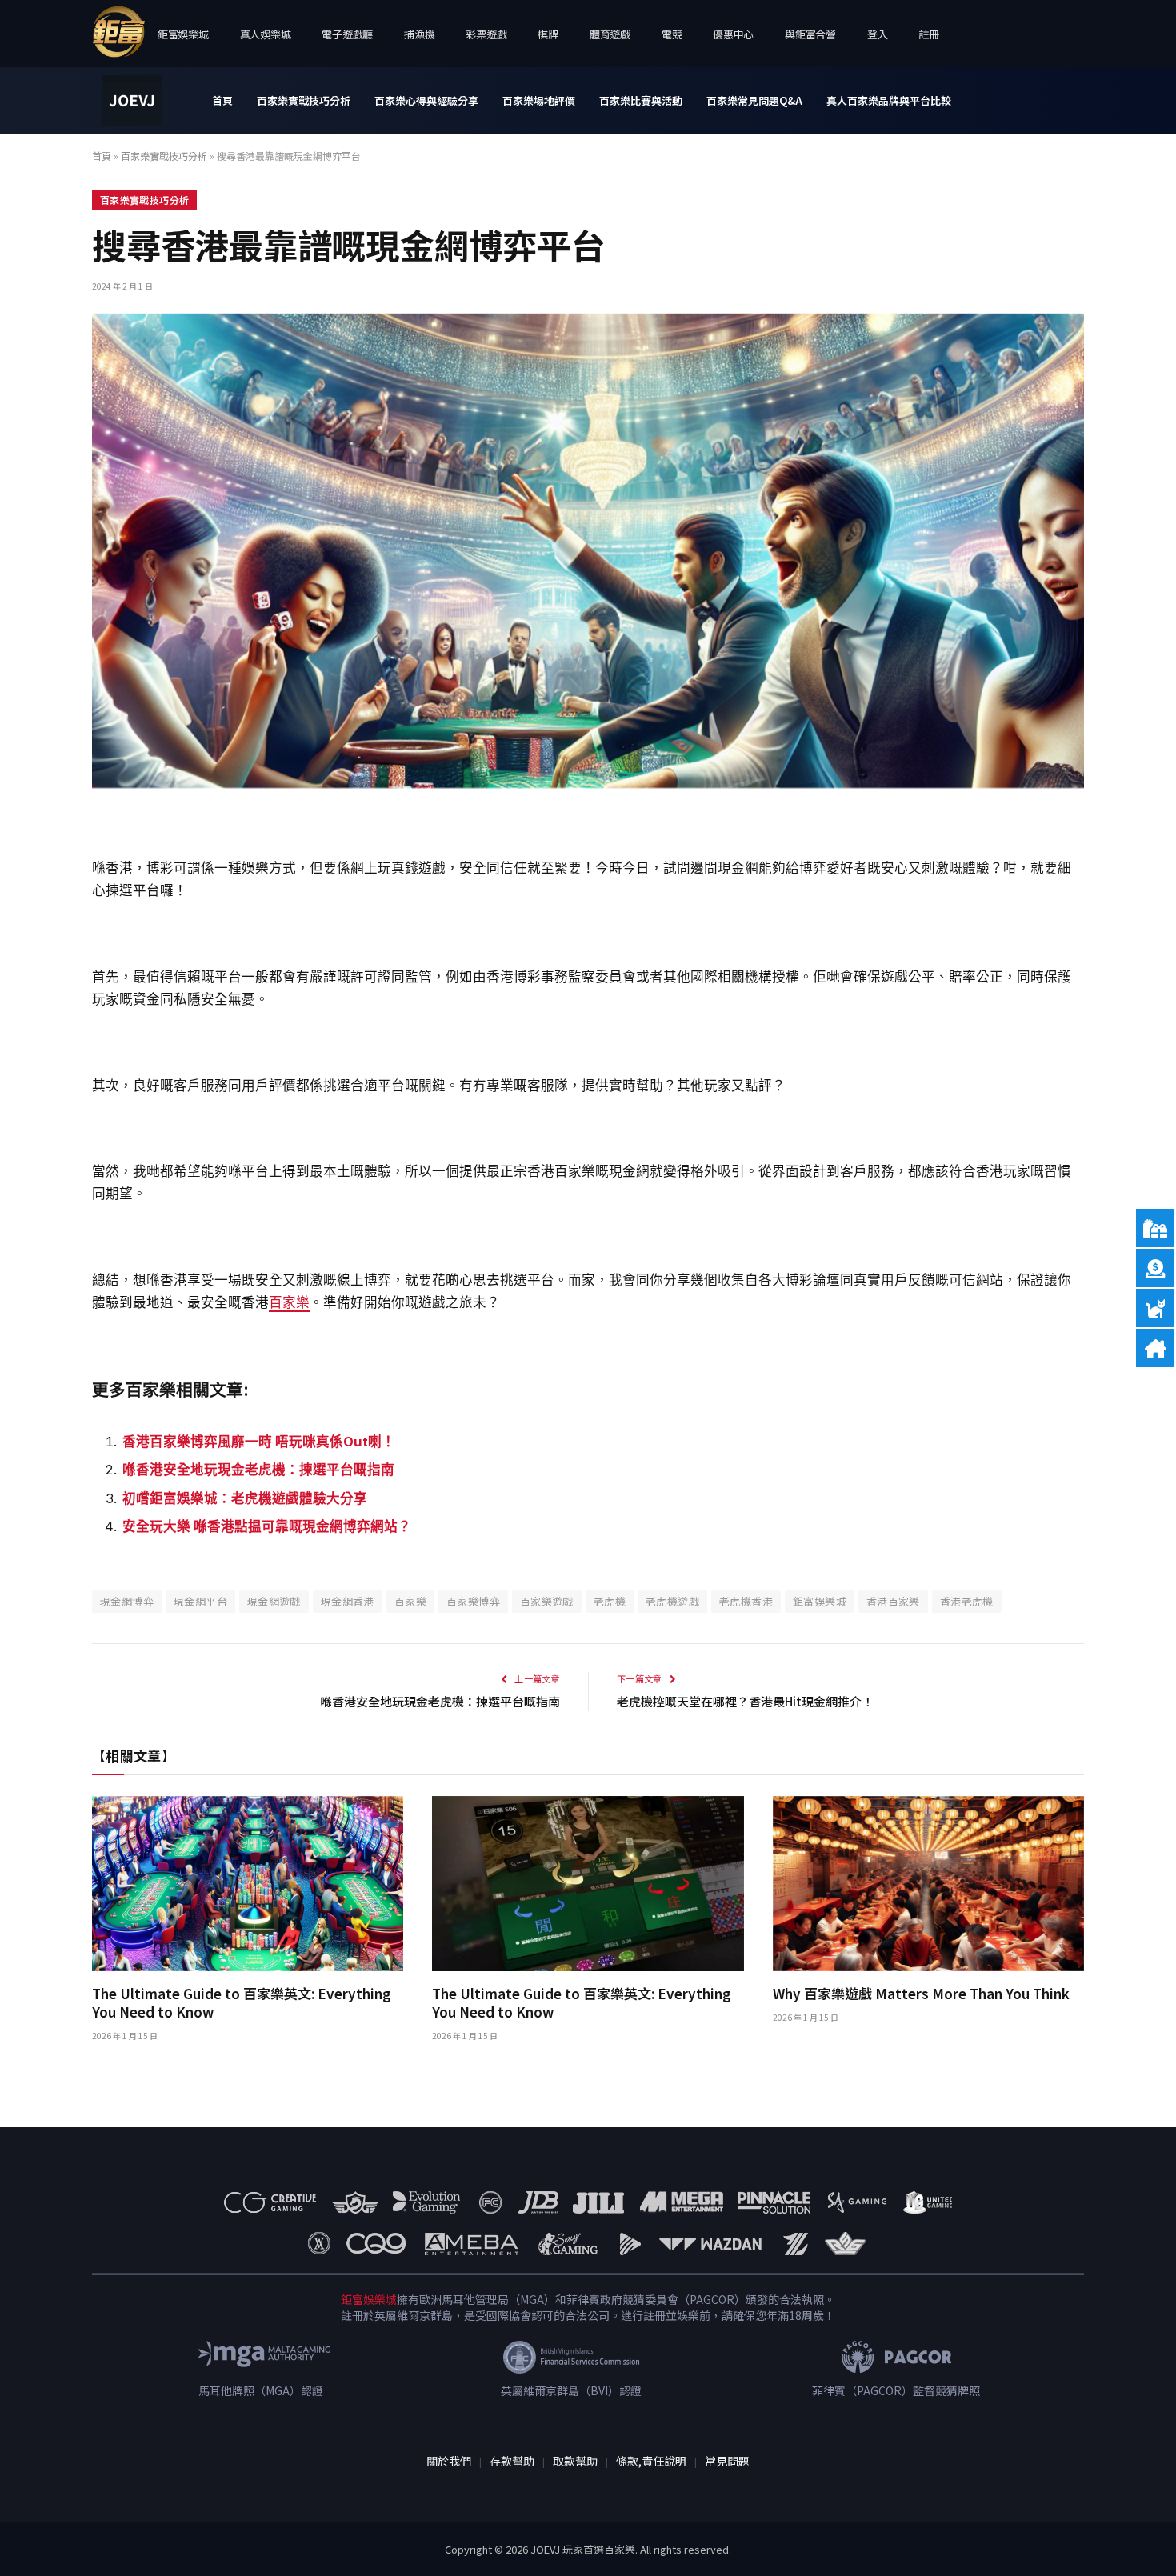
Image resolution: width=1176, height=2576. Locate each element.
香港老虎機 (967, 1601)
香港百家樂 (893, 1601)
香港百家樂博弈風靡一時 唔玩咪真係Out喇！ (259, 1442)
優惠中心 (733, 34)
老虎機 (610, 1601)
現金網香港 (348, 1601)
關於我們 (449, 2461)
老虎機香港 (746, 1601)
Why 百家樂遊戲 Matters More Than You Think (921, 1993)
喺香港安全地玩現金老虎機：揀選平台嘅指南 (258, 1470)
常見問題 (727, 2461)
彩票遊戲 (486, 34)
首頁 (222, 100)
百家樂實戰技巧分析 (304, 100)
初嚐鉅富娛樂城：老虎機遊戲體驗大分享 (245, 1498)
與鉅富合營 (810, 34)
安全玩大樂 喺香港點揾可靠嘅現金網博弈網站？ (267, 1526)
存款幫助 (512, 2461)
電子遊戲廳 (347, 34)
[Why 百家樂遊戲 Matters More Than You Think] (928, 1884)
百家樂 (289, 1302)
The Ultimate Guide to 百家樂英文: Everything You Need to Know (242, 2002)
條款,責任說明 (651, 2461)
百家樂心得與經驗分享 (426, 100)
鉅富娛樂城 (183, 34)
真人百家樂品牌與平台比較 (889, 100)
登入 (877, 34)
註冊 (928, 34)
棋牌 (548, 34)
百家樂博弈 (473, 1601)
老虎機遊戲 (672, 1601)
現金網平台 (200, 1601)
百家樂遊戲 (547, 1601)
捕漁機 (419, 34)
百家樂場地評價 (539, 100)
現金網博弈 (127, 1601)
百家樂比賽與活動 (641, 100)
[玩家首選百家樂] (132, 101)
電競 (672, 34)
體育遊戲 (610, 34)
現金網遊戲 (274, 1601)
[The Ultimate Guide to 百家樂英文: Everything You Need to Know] (248, 1884)
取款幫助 (575, 2461)
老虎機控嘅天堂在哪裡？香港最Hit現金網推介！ (745, 1701)
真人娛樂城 (266, 34)
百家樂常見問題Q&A (754, 100)
